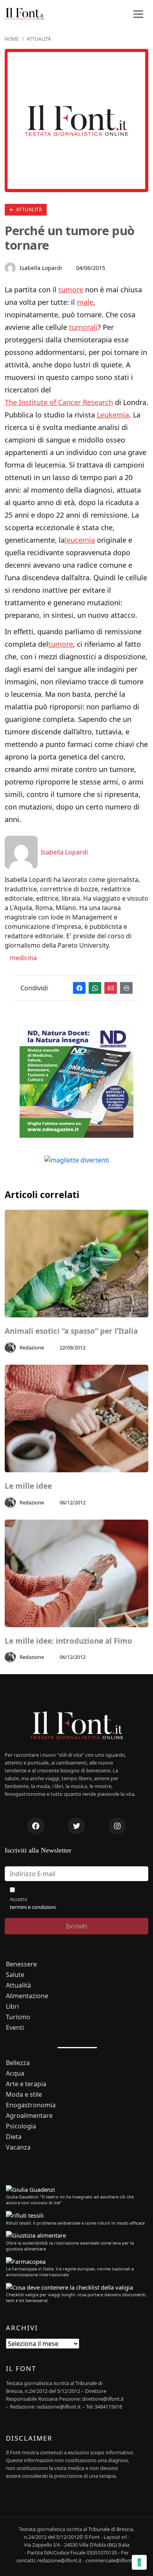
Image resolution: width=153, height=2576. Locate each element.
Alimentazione (27, 1996)
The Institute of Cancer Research (59, 402)
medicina (23, 958)
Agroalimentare (29, 2116)
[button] (138, 14)
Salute (15, 1975)
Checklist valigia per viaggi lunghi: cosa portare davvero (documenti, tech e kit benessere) (76, 2297)
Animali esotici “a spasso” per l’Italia (71, 1331)
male (85, 302)
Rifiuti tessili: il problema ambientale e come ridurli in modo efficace (75, 2223)
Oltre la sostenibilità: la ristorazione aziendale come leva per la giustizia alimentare (70, 2246)
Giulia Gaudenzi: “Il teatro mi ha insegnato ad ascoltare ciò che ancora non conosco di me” (70, 2200)
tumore (71, 290)
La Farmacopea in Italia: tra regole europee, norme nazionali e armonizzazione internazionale (70, 2272)
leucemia (80, 540)
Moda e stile (24, 2095)
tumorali (83, 327)
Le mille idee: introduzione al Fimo (68, 1641)
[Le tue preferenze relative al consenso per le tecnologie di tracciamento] (139, 2562)
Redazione (32, 1347)
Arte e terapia (26, 2084)
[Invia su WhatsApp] (95, 988)
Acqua (15, 2073)
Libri (12, 2007)
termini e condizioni (33, 1907)
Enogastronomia (31, 2105)
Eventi (15, 2028)
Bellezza (18, 2063)
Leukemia (113, 415)
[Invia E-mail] (111, 988)
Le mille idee (28, 1486)
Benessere (21, 1964)
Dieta (14, 2137)
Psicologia (21, 2126)
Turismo (18, 2017)
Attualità (28, 210)
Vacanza (18, 2147)
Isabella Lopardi (41, 268)
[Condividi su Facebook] (79, 988)
